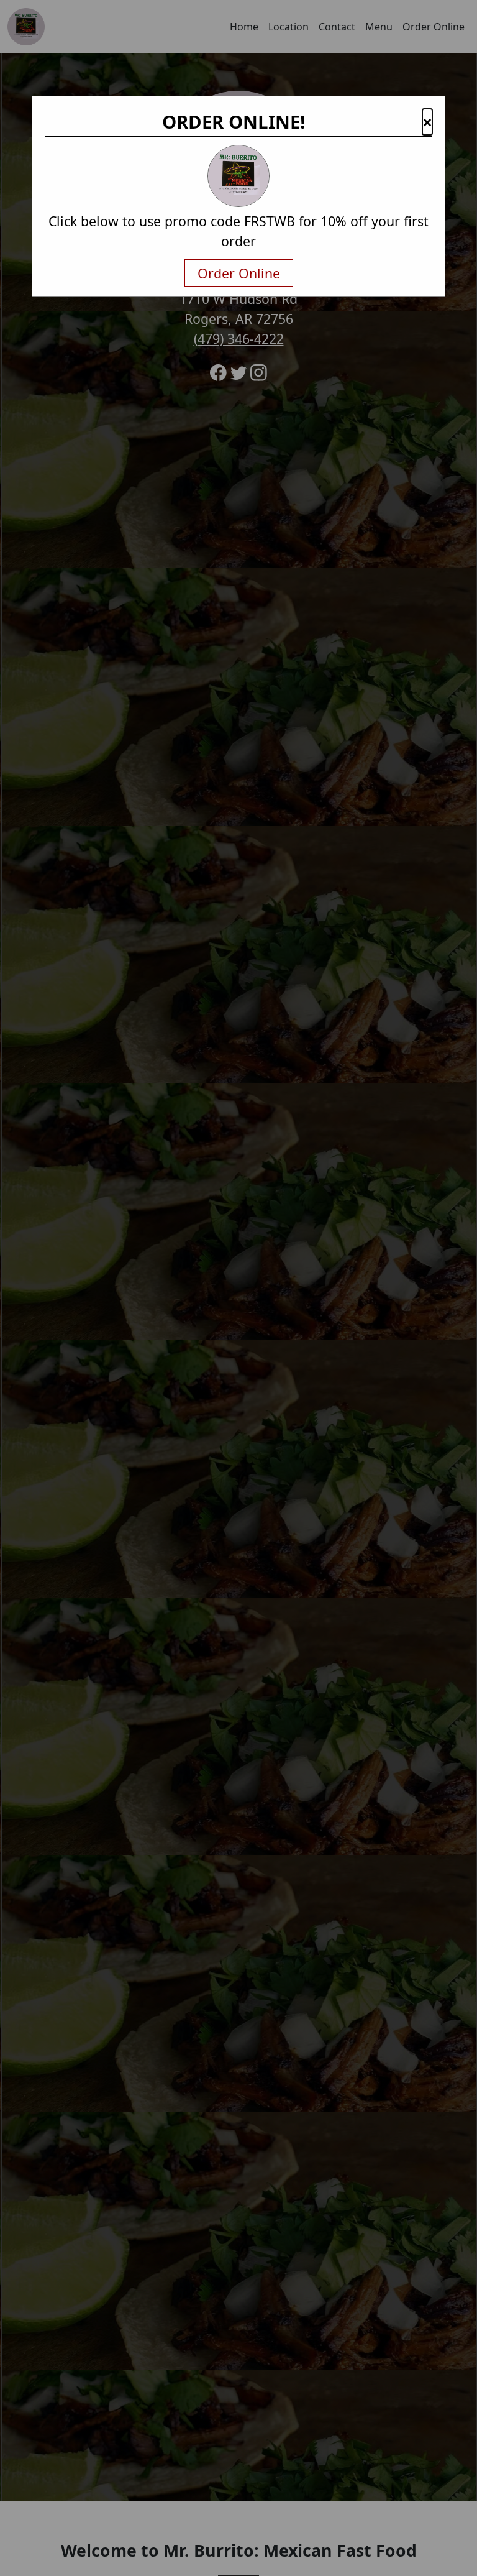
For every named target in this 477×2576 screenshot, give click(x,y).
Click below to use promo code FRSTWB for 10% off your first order (238, 231)
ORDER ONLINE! (234, 122)
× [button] (427, 122)
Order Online (239, 273)
